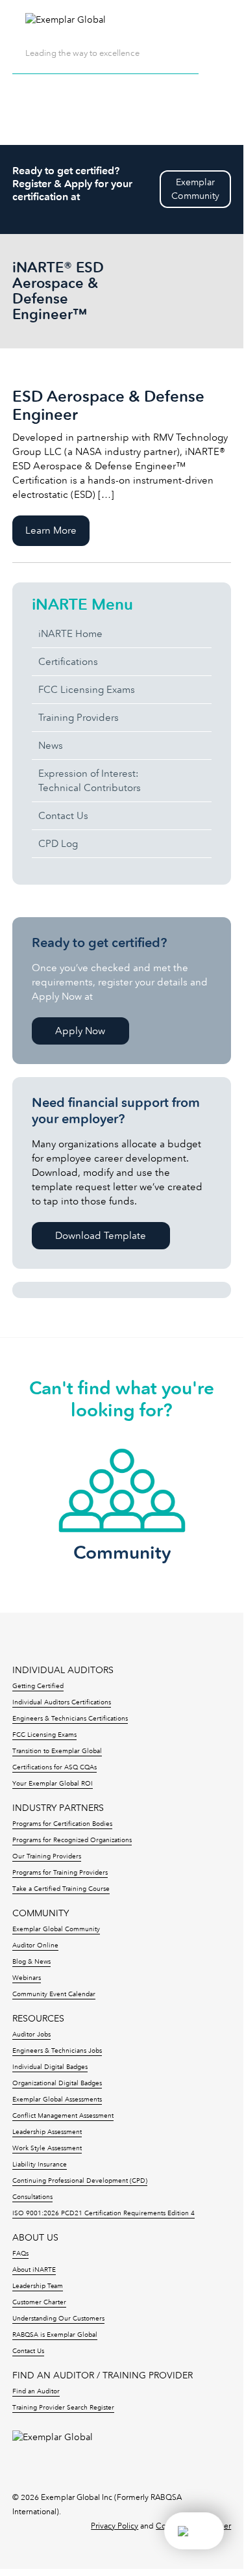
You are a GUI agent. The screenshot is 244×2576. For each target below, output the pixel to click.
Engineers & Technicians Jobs (57, 2051)
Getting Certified (38, 1686)
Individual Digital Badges (50, 2067)
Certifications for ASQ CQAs (55, 1767)
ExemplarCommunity (195, 189)
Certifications (68, 662)
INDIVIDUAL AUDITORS (63, 1670)
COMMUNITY (41, 1913)
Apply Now (80, 1031)
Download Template (101, 1236)
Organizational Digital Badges (57, 2083)
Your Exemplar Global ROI (53, 1784)
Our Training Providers (47, 1856)
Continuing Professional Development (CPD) (80, 2181)
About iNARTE (34, 2270)
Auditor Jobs (31, 2035)
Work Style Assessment (47, 2148)
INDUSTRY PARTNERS (58, 1808)
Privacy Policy (115, 2526)
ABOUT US (35, 2238)
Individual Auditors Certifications (62, 1702)
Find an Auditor (36, 2391)
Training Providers (79, 718)
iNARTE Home (70, 634)
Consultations (32, 2197)
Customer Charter (39, 2302)
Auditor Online (35, 1945)
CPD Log (58, 844)
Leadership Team (38, 2286)
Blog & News (31, 1962)
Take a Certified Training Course (61, 1889)
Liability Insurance (40, 2165)
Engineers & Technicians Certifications (70, 1719)
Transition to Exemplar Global (57, 1751)
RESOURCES (38, 2019)
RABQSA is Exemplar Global (55, 2335)
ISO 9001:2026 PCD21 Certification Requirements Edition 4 (104, 2213)
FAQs (20, 2254)
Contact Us (63, 816)
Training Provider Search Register (63, 2408)
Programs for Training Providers (60, 1873)
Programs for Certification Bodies (62, 1824)
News (51, 746)
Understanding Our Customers (58, 2319)
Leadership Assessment (47, 2132)
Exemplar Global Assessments (57, 2100)
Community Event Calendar (54, 1994)
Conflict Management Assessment (63, 2116)
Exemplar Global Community (56, 1929)
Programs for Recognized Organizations (72, 1840)
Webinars (27, 1978)
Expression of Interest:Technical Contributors (90, 781)
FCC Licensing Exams (87, 690)
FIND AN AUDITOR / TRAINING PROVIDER (103, 2375)
